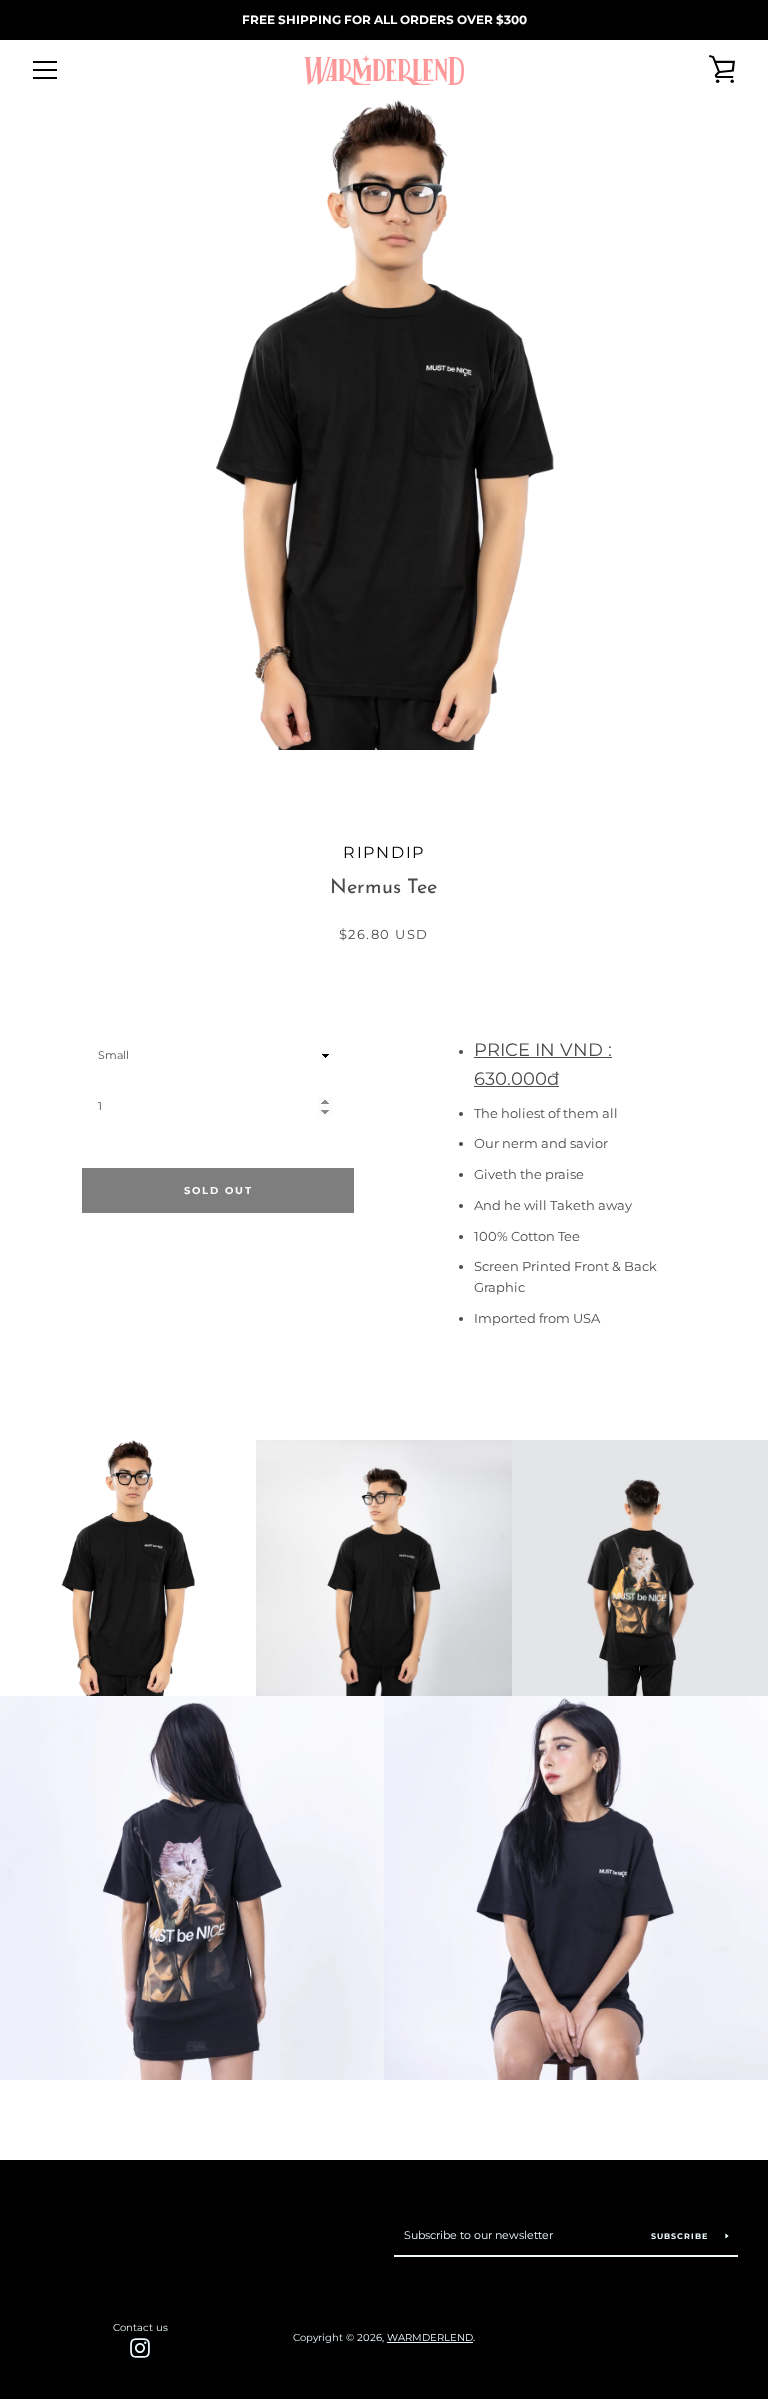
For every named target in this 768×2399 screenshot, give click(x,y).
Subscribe (681, 2236)
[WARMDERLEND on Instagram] (140, 2347)
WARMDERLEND (430, 2337)
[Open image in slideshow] (384, 425)
